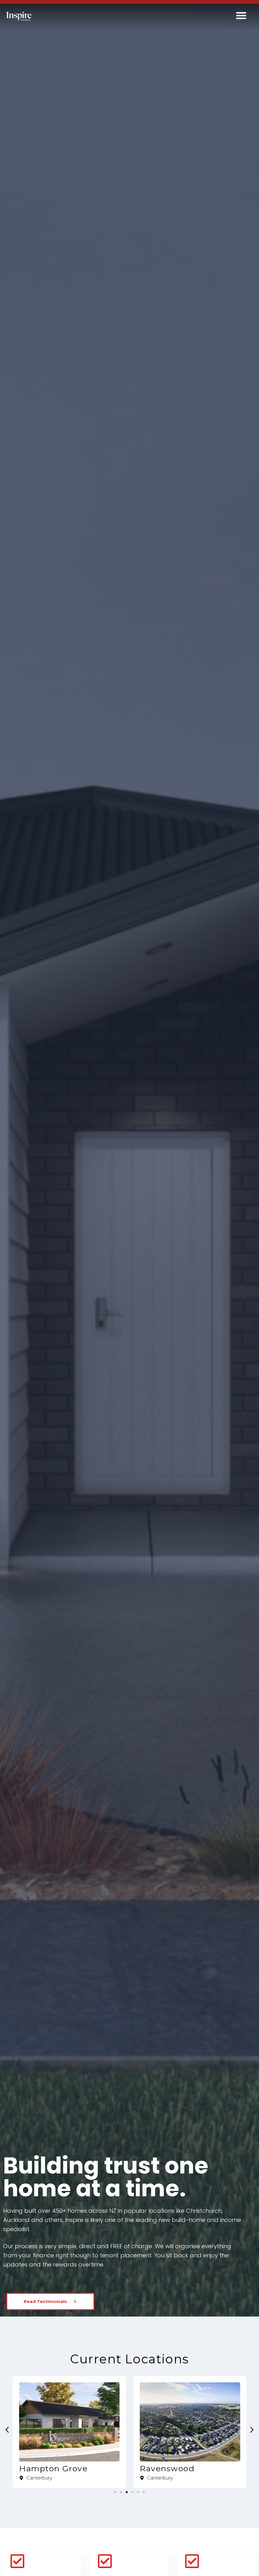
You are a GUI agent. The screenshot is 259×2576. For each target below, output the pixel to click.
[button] (241, 15)
